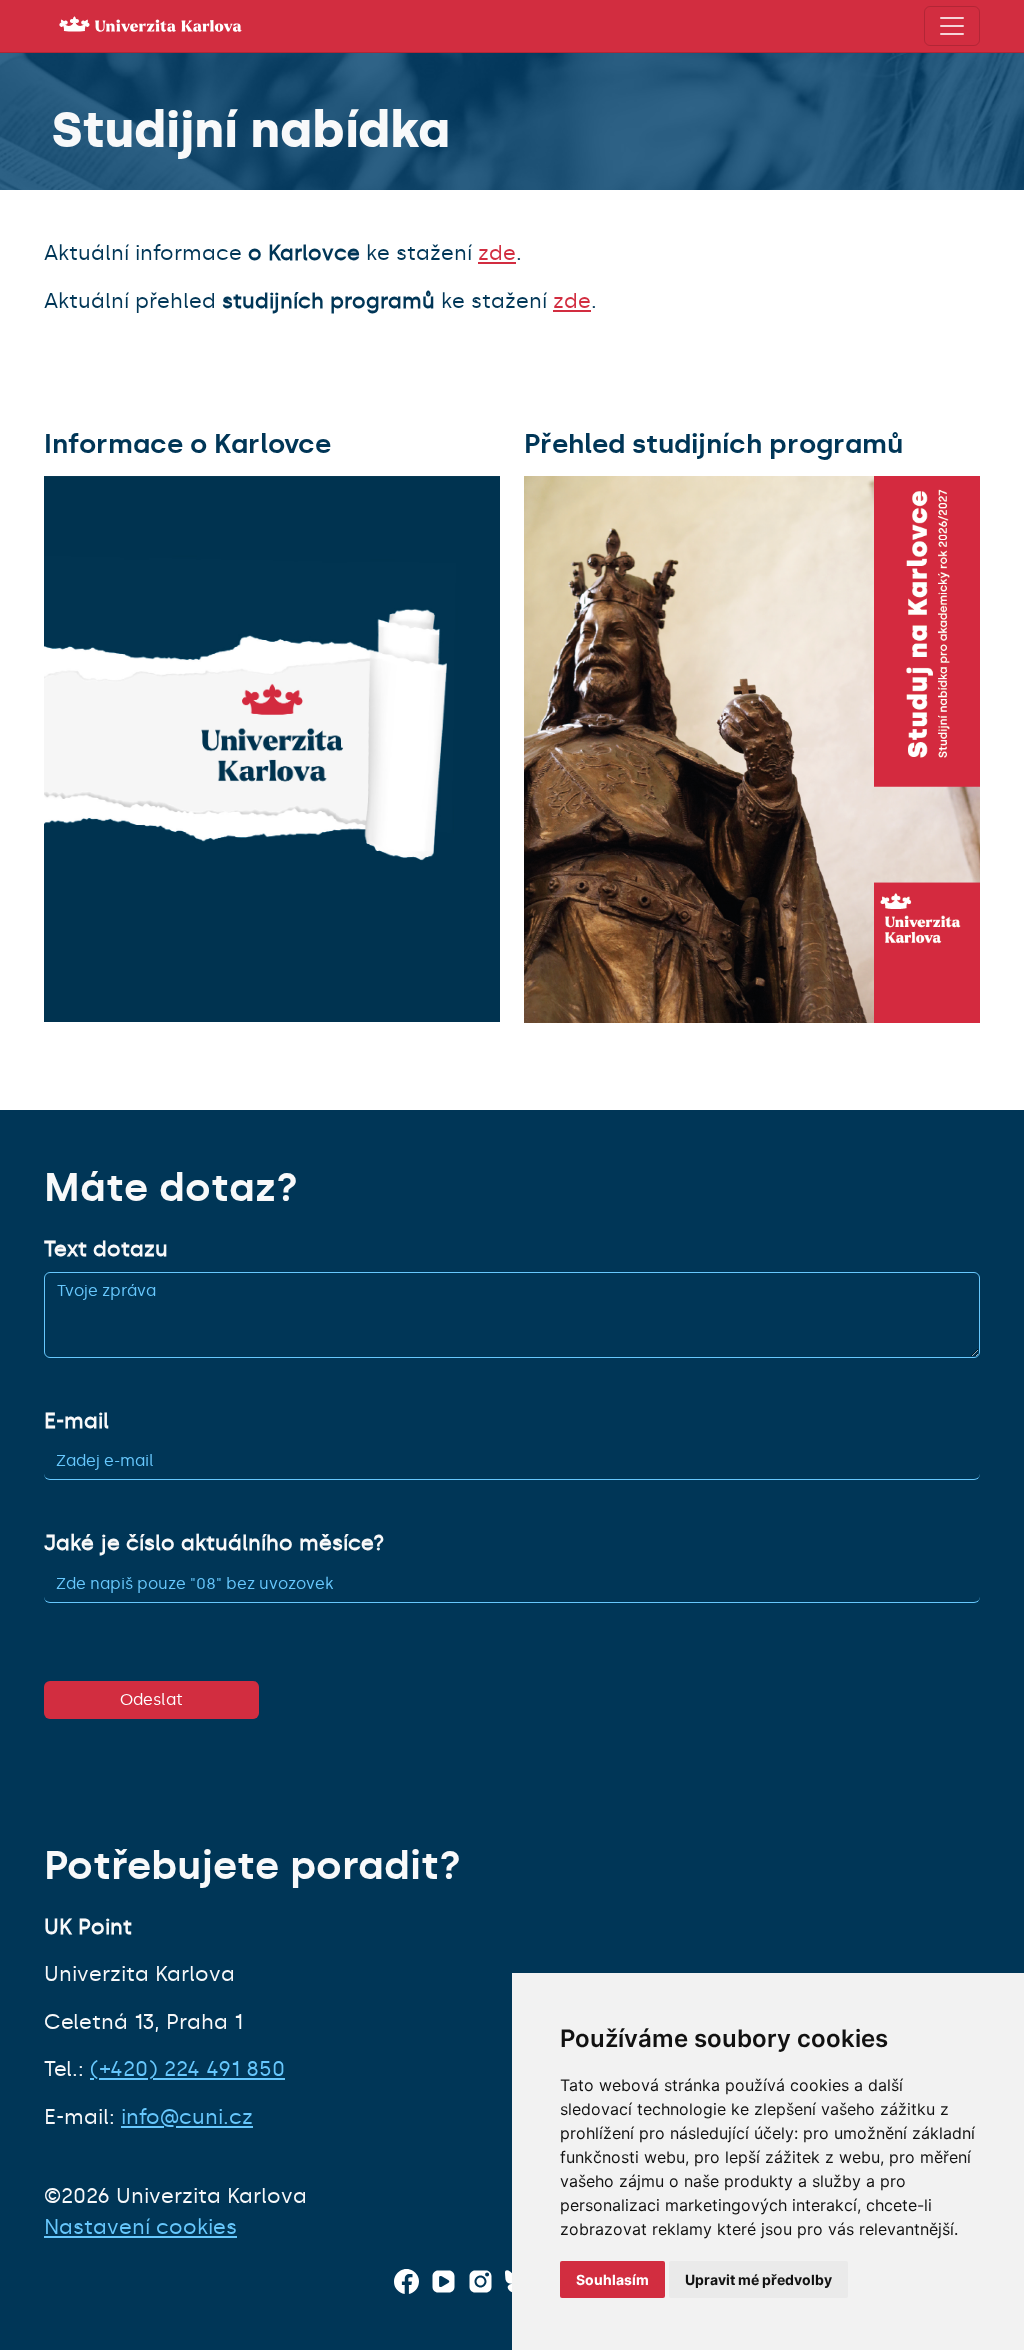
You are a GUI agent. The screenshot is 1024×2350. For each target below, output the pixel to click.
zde (497, 253)
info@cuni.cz (187, 2117)
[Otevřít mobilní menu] (952, 26)
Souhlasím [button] (612, 2279)
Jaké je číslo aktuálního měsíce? (214, 1543)
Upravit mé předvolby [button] (758, 2279)
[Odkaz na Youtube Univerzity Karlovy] (443, 2282)
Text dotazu (106, 1249)
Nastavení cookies (140, 2227)
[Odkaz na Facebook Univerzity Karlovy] (406, 2282)
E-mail (76, 1421)
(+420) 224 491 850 (187, 2069)
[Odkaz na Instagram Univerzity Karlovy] (480, 2282)
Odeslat (151, 1699)
